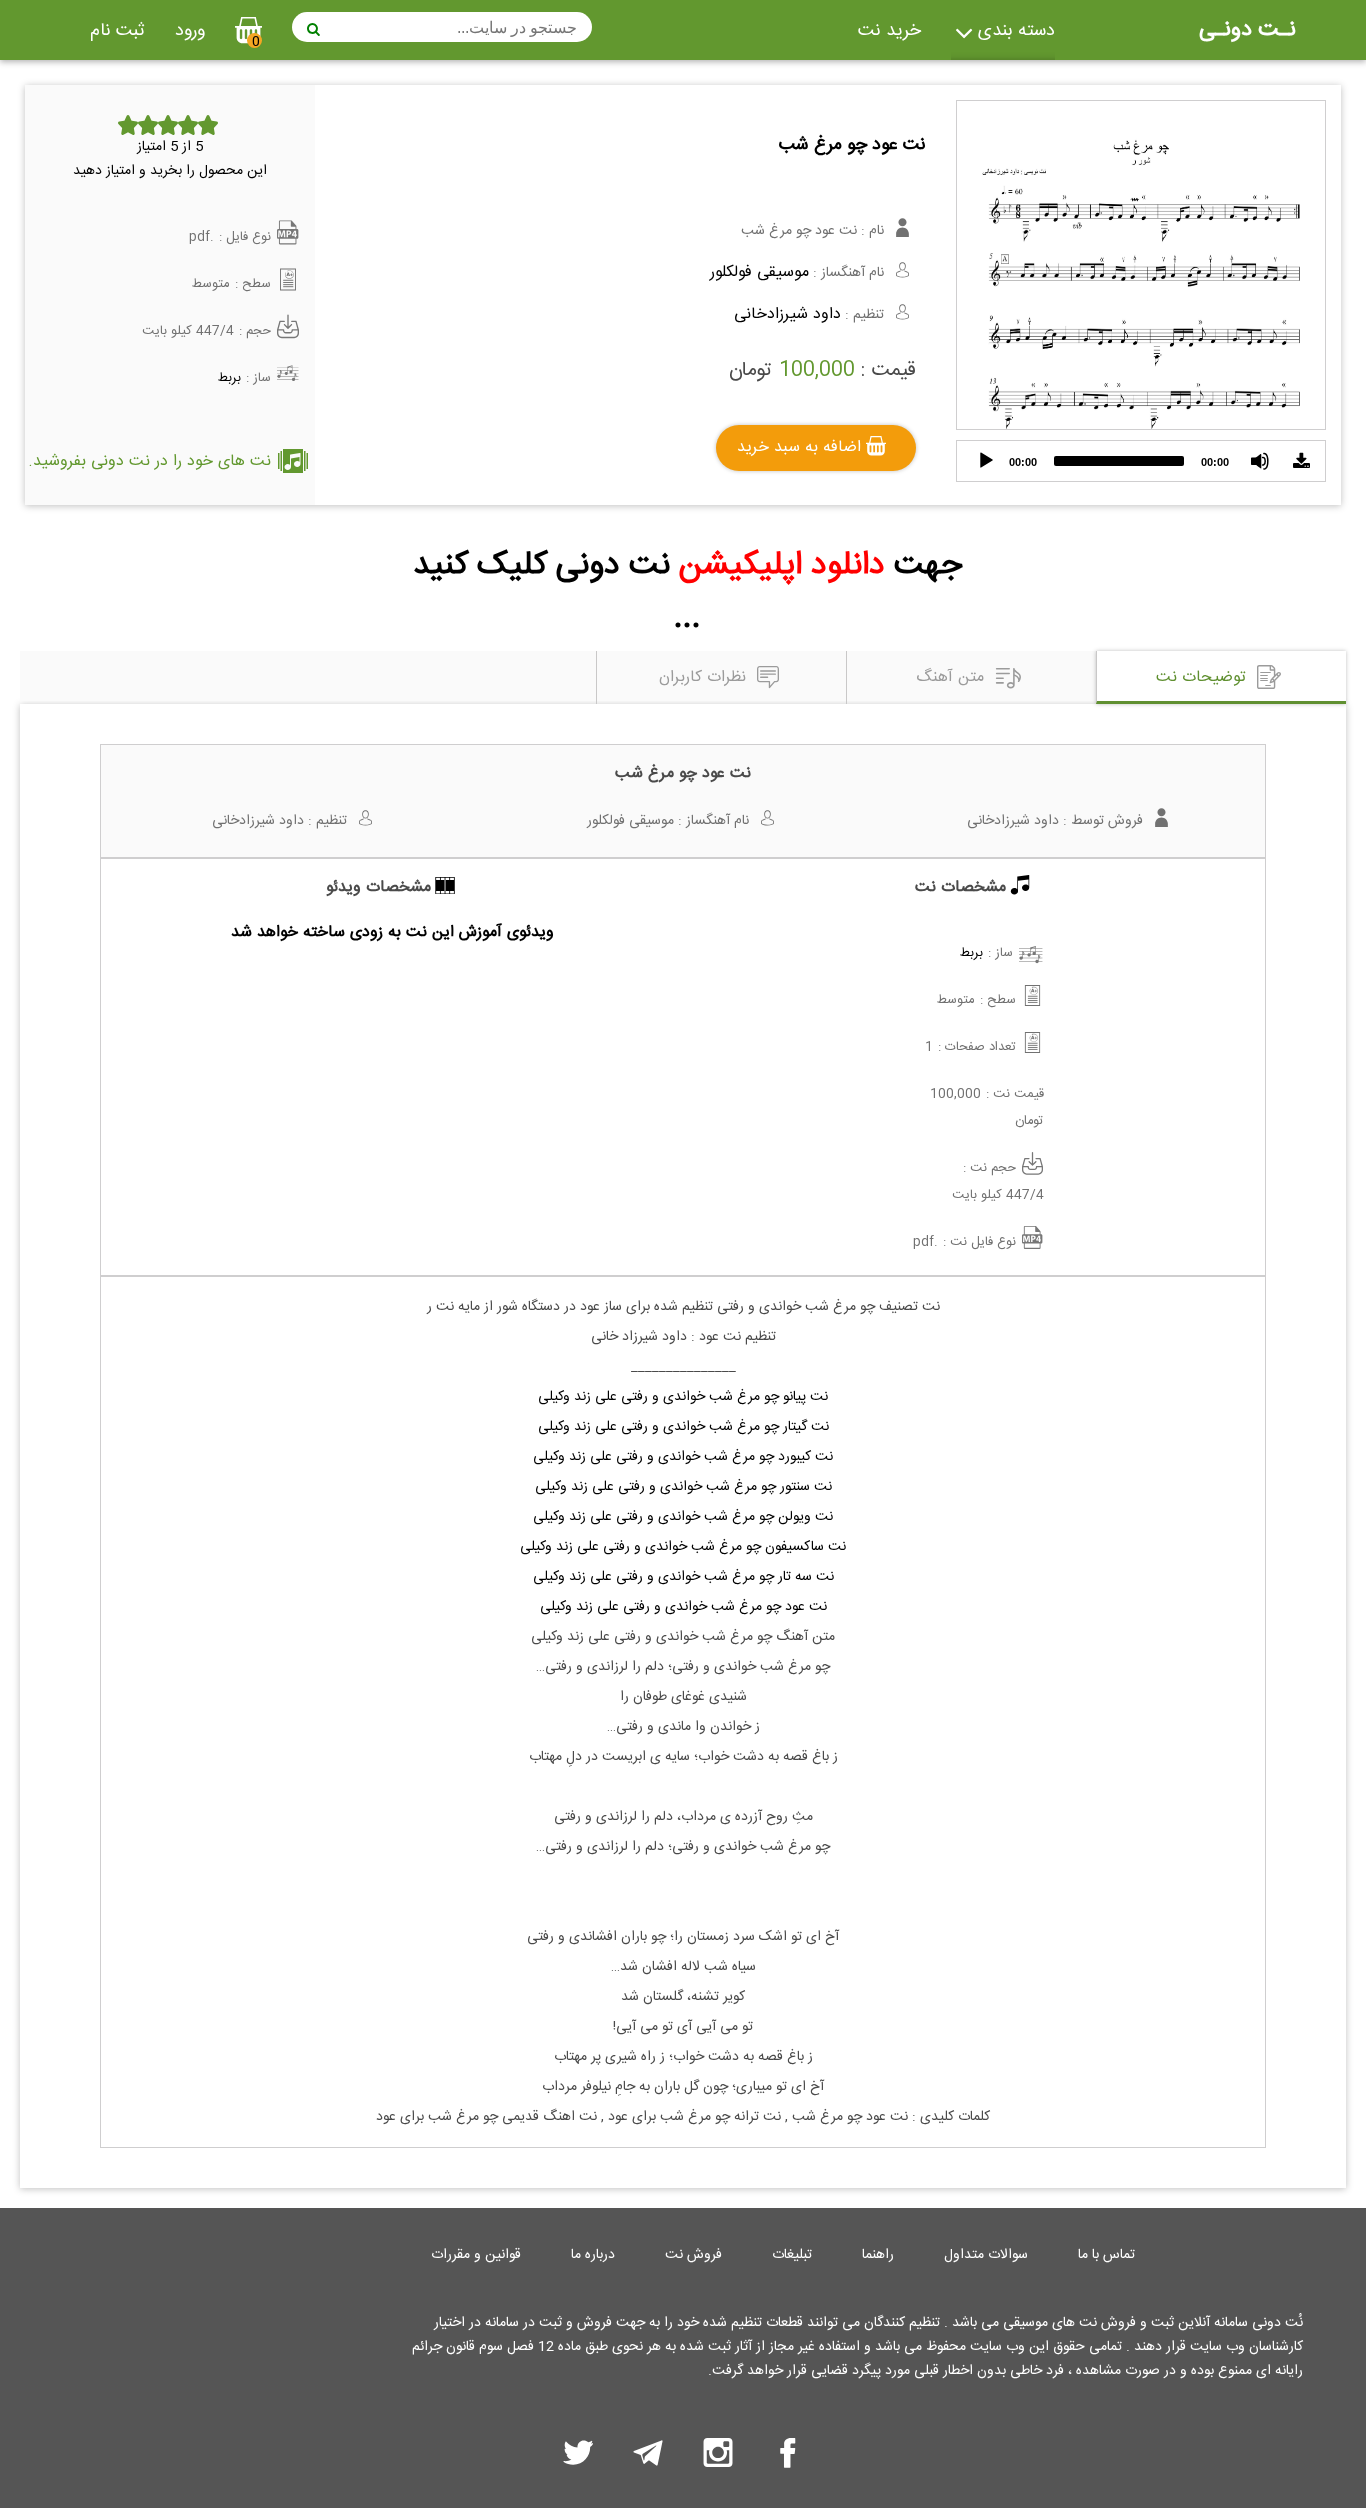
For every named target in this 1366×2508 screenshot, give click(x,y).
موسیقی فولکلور (759, 272)
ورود (190, 31)
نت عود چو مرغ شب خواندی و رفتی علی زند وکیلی (683, 1607)
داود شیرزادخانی (787, 314)
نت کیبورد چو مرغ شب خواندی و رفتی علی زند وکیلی (683, 1457)
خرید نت (889, 31)
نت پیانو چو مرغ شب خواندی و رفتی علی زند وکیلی (683, 1397)
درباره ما (593, 2255)
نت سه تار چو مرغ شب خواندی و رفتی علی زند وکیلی (683, 1577)
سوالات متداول (986, 2255)
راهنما (878, 2255)
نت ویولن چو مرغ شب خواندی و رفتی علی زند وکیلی (683, 1517)
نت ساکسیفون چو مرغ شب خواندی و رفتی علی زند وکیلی (683, 1547)
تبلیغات (792, 2255)
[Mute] (1260, 461)
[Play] (986, 461)
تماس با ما (1106, 2255)
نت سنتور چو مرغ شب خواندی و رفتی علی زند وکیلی (683, 1487)
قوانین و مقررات (476, 2255)
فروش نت (693, 2255)
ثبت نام (117, 31)
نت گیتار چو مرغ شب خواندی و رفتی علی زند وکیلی (683, 1427)
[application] (1141, 461)
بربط (229, 378)
